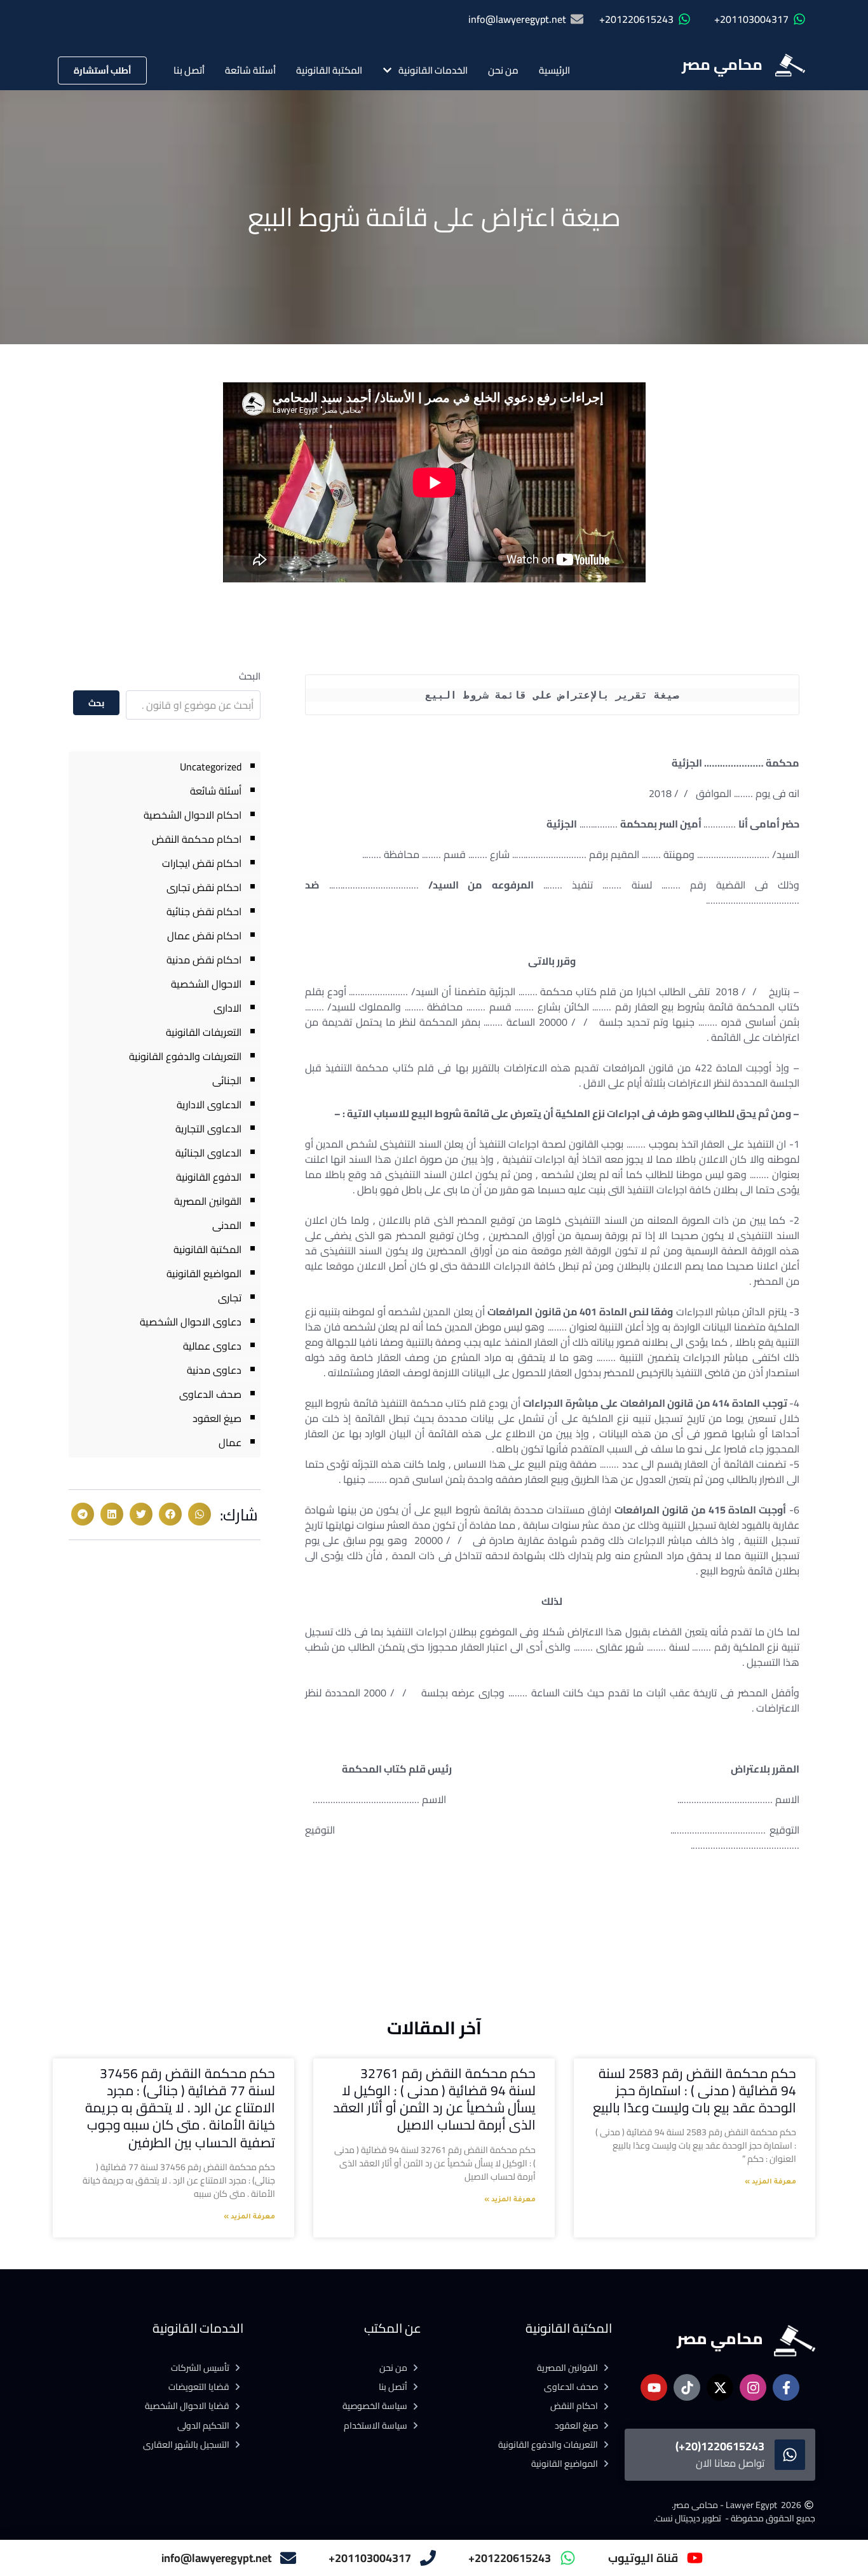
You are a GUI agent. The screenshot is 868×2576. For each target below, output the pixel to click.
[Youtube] (654, 2387)
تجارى (230, 1298)
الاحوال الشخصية (206, 984)
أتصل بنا (189, 70)
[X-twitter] (720, 2387)
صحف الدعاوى (210, 1394)
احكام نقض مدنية (204, 960)
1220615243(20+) (720, 2446)
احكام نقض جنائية (204, 911)
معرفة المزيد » (770, 2182)
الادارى (227, 1008)
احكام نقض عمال (204, 936)
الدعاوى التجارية (208, 1129)
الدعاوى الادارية (209, 1104)
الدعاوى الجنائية (208, 1153)
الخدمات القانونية (433, 70)
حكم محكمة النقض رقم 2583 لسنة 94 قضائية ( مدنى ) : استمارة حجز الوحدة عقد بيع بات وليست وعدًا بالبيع (695, 2091)
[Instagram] (753, 2387)
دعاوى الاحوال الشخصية (191, 1322)
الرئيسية (554, 70)
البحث (250, 676)
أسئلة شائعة (250, 70)
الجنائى (227, 1080)
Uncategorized (211, 767)
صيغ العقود (217, 1418)
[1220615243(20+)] (790, 2455)
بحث (96, 703)
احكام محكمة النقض (197, 839)
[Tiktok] (687, 2387)
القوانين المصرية (208, 1201)
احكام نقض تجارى (204, 887)
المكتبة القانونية (329, 70)
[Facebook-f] (786, 2387)
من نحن (503, 70)
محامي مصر (722, 64)
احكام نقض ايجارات (202, 863)
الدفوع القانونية (209, 1177)
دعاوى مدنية (214, 1370)
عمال (230, 1442)
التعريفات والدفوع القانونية (185, 1056)
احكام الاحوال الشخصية (193, 815)
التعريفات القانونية (204, 1032)
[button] (200, 1514)
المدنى (227, 1225)
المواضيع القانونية (204, 1273)
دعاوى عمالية (212, 1346)
